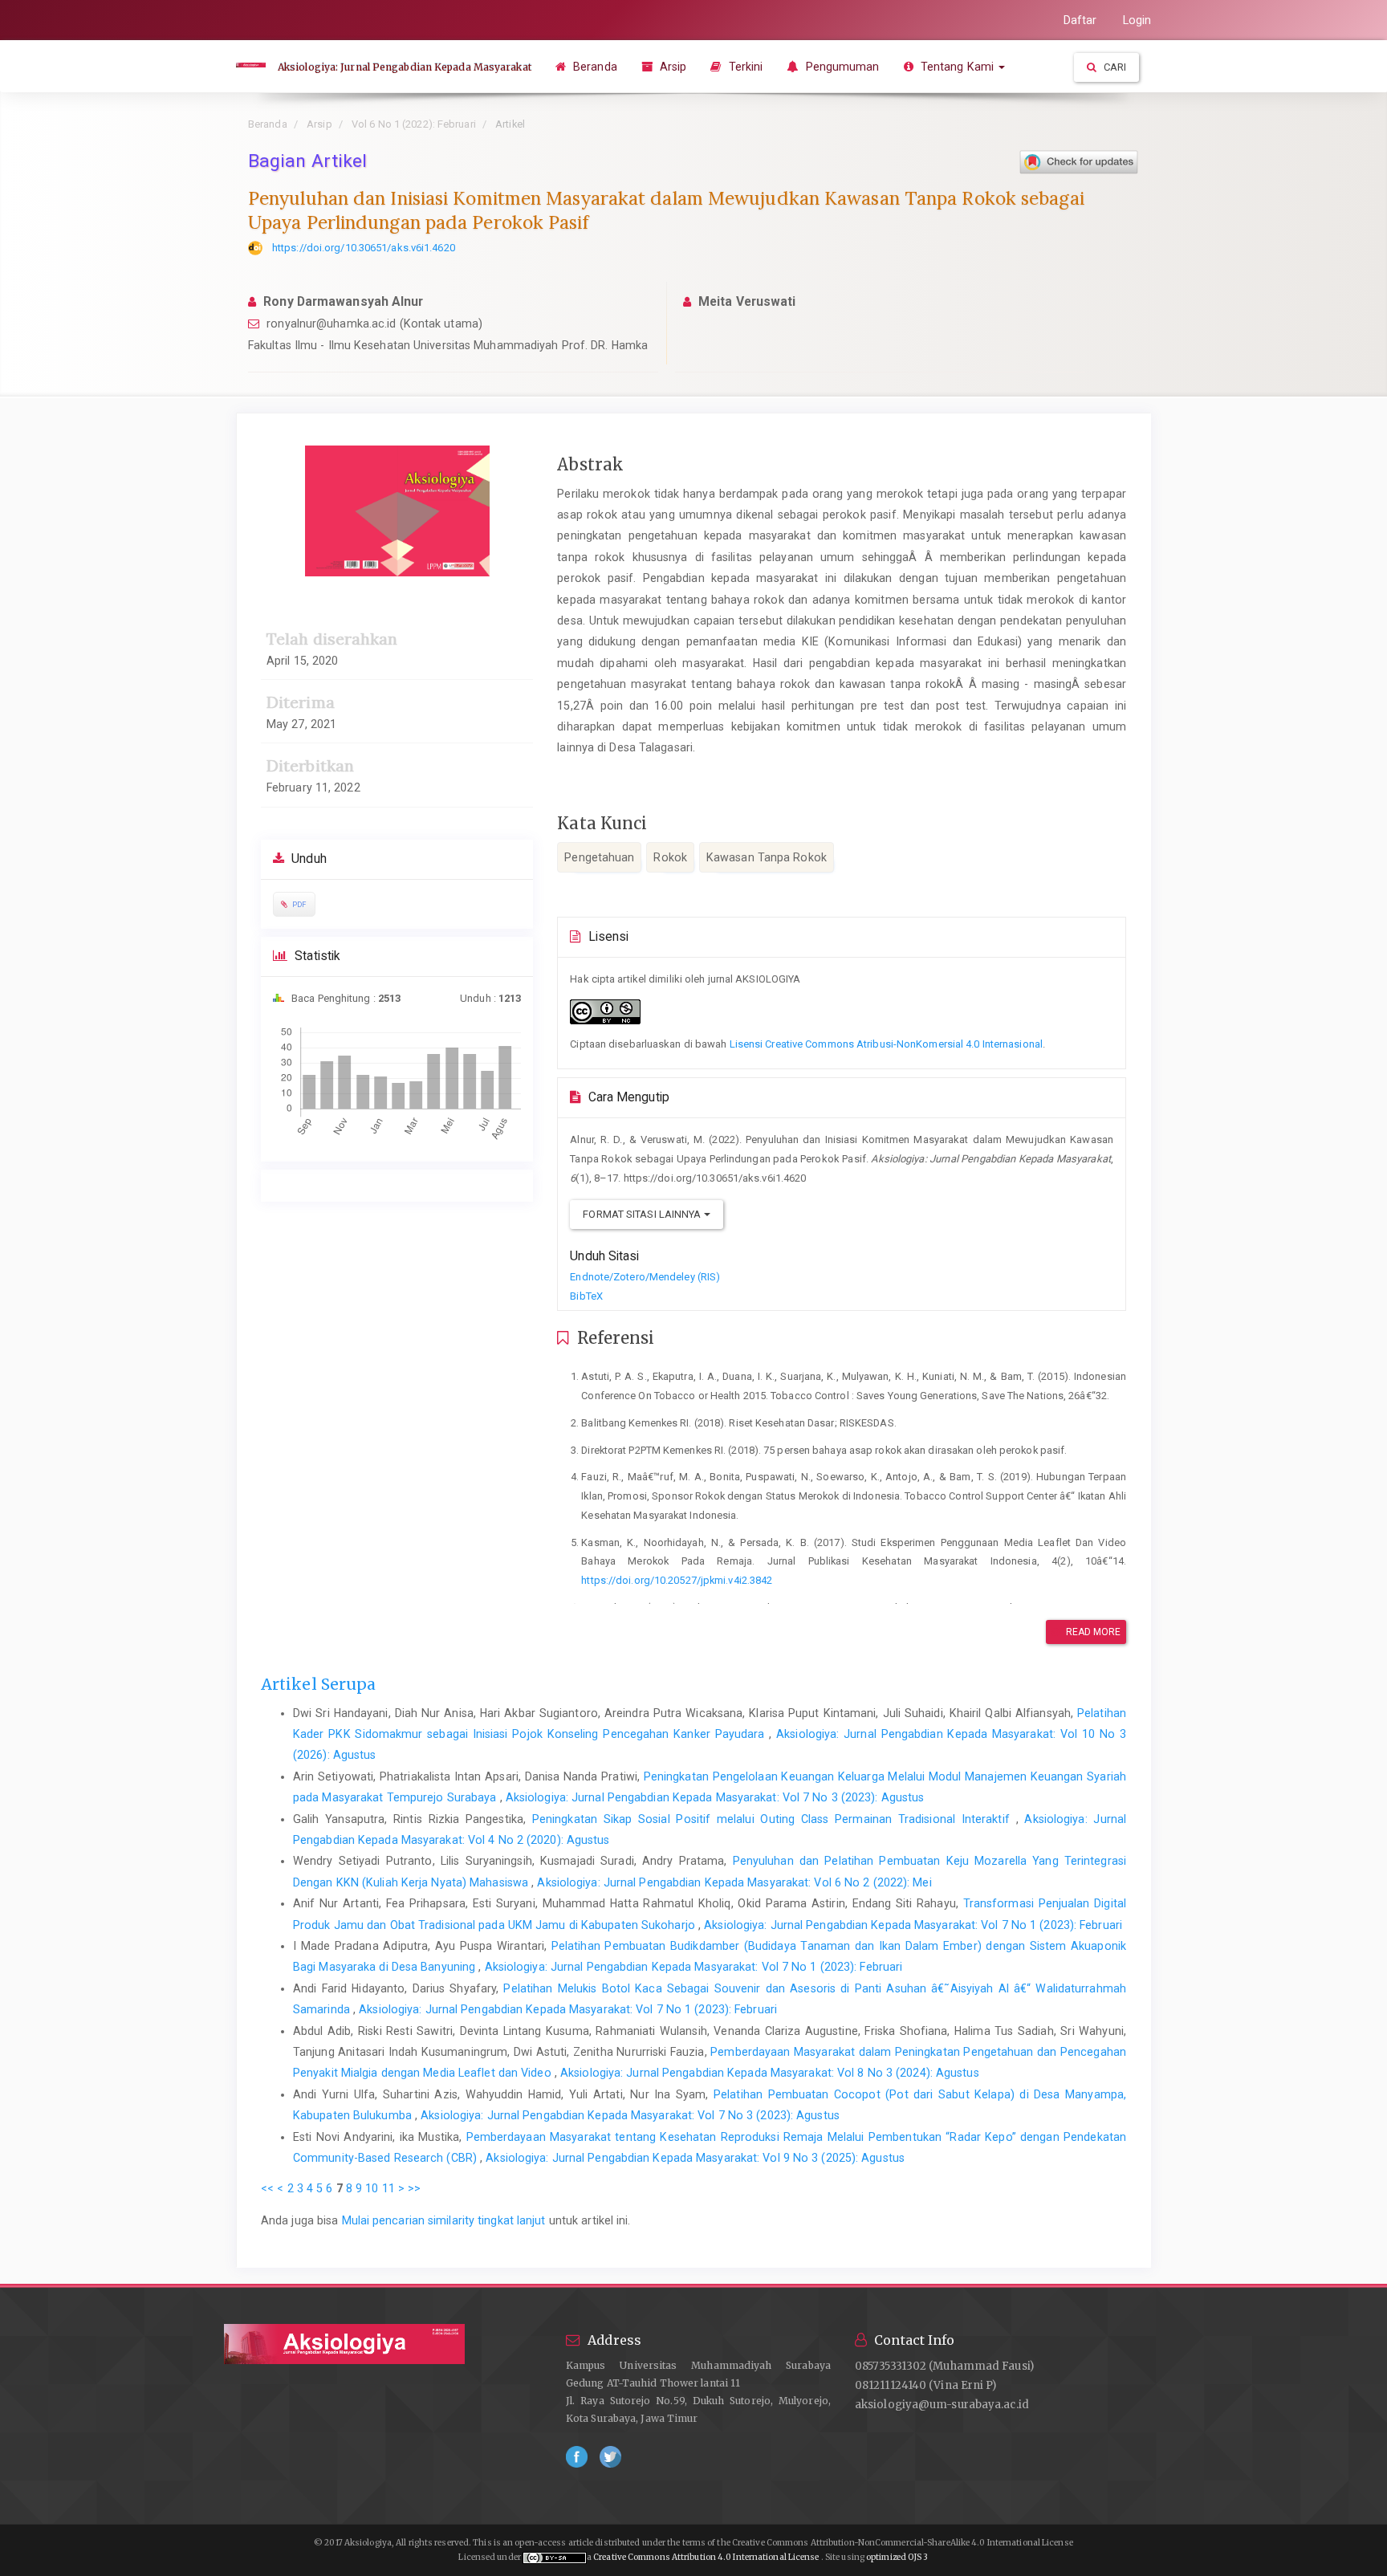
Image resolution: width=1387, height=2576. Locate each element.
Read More (1092, 1632)
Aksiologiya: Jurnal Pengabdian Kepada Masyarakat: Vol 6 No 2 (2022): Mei (734, 1882)
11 (388, 2188)
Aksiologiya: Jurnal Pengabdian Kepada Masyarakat (405, 67)
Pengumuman (840, 67)
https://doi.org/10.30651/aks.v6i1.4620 (364, 248)
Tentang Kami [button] (957, 67)
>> (414, 2188)
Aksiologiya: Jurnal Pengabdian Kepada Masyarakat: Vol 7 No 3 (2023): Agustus (715, 1797)
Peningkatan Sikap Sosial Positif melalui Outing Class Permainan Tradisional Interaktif (774, 1819)
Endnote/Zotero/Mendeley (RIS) (645, 1277)
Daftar (1080, 20)
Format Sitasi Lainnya (643, 1214)
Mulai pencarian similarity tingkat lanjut (444, 2220)
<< (267, 2188)
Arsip (672, 67)
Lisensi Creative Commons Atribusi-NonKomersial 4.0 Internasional (886, 1044)
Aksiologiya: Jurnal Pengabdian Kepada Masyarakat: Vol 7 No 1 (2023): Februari (913, 1925)
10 (372, 2188)
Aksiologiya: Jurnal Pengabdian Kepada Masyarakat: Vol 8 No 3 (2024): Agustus (770, 2073)
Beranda (594, 67)
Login (1137, 20)
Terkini (744, 67)
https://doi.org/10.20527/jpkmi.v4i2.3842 (677, 1580)
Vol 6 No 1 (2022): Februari (414, 124)
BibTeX (586, 1296)
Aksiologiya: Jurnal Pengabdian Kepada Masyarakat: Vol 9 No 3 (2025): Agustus (695, 2158)
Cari (1114, 67)
